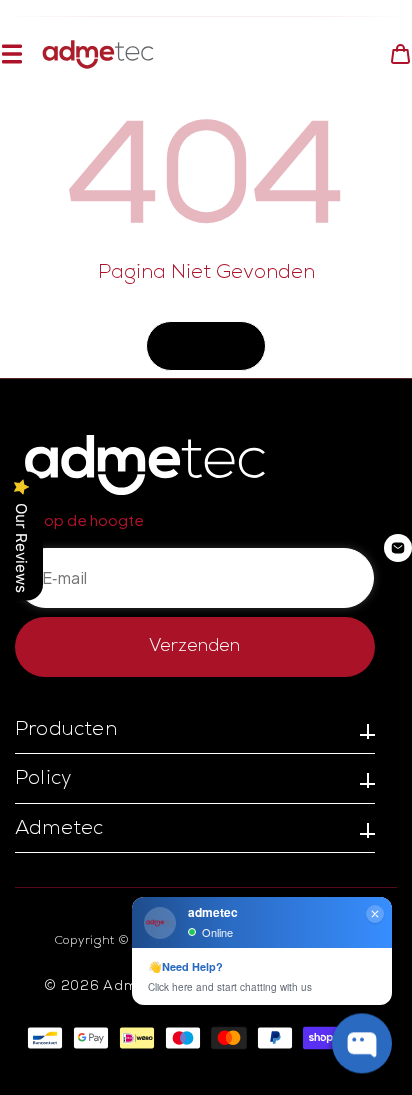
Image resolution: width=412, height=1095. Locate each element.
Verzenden (194, 647)
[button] (11, 54)
